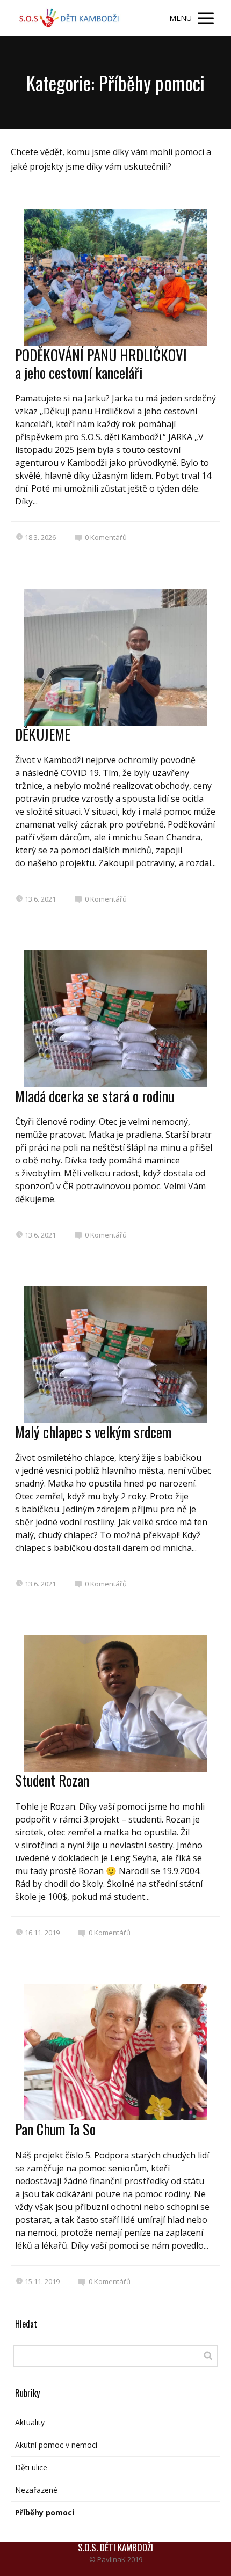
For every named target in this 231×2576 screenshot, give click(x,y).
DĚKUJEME (43, 734)
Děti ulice (31, 2467)
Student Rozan (52, 1780)
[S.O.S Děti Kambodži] (70, 18)
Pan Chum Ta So (55, 2129)
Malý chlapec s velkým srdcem (93, 1432)
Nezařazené (36, 2490)
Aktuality (30, 2422)
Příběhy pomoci (45, 2512)
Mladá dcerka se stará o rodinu (95, 1096)
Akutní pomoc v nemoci (56, 2445)
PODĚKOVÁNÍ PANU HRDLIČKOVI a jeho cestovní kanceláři (101, 363)
